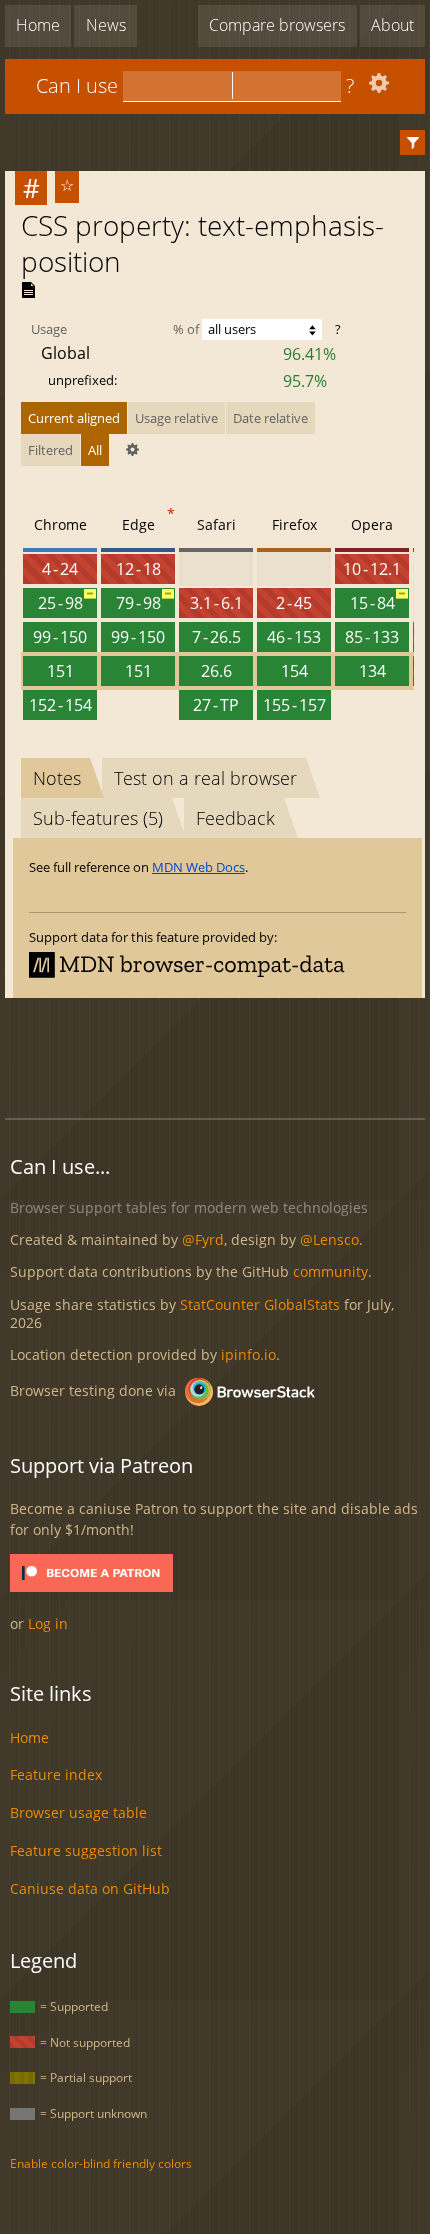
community (330, 1271)
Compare (277, 25)
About (392, 25)
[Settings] (376, 87)
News (106, 25)
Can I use (77, 85)
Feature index (56, 1774)
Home (38, 25)
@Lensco (329, 1239)
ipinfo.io (248, 1354)
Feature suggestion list (86, 1850)
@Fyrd (203, 1239)
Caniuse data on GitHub (90, 1888)
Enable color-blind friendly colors (101, 2163)
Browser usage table (78, 1812)
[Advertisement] (217, 1055)
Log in (48, 1623)
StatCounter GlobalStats (260, 1304)
